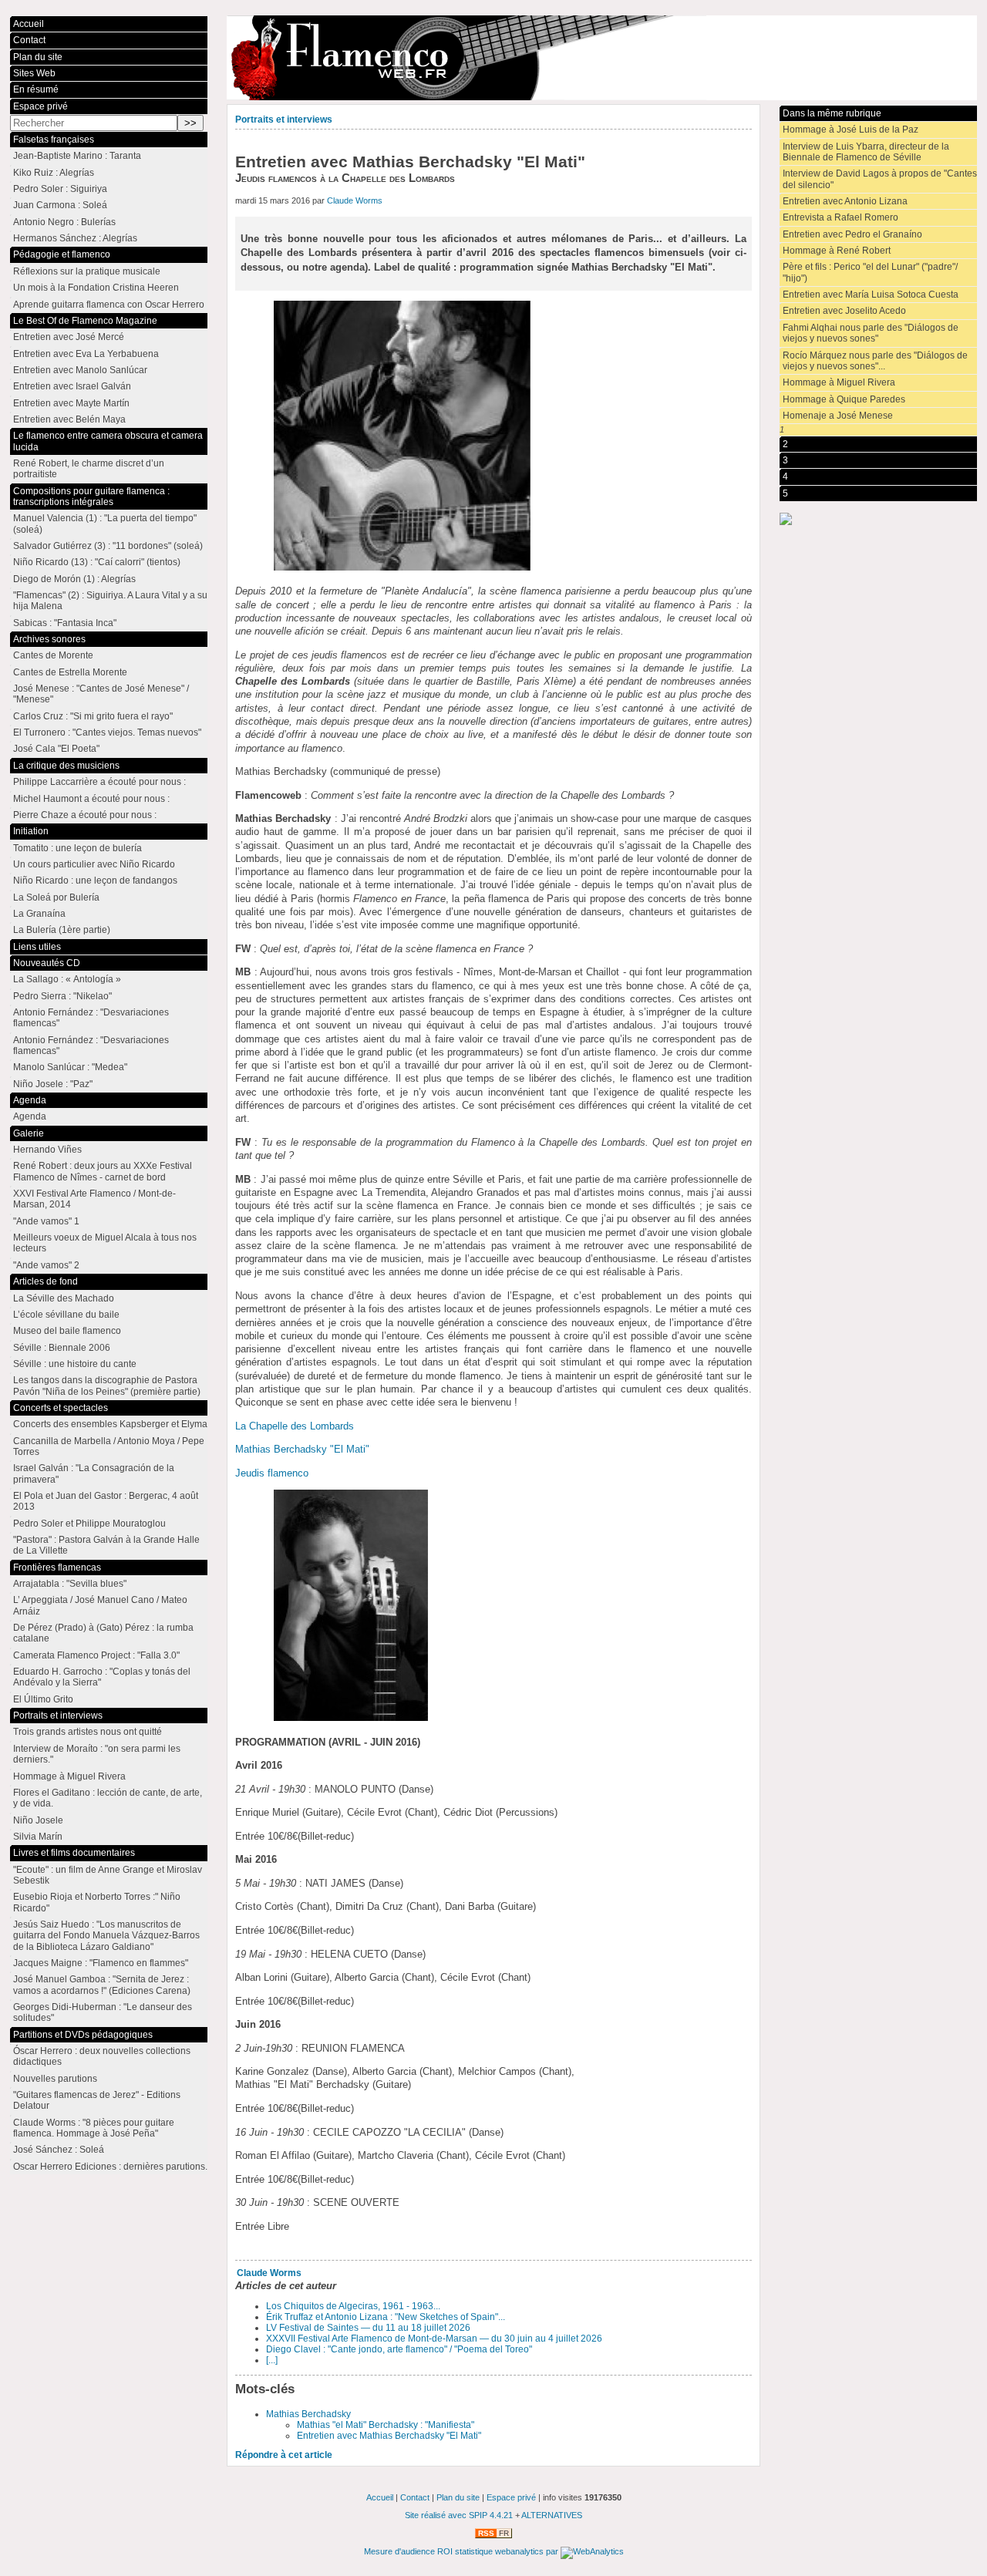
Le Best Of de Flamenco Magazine (85, 321)
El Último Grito (43, 1699)
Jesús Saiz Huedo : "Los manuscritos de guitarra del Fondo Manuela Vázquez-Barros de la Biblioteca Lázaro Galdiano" (106, 1936)
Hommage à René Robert (837, 251)
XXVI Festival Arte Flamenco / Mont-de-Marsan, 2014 (94, 1199)
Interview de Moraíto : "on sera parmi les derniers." (97, 1754)
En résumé (36, 89)
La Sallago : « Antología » (67, 979)
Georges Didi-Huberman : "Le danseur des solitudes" (103, 2012)
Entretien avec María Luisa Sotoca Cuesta (871, 295)
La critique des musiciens (66, 766)
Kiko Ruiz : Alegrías (54, 173)
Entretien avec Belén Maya (69, 419)
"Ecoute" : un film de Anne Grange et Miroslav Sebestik (108, 1875)
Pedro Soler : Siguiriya (60, 189)
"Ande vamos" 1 (46, 1221)
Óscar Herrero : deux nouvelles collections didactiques (102, 2056)
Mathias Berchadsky (308, 2414)
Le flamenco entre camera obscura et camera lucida (108, 441)
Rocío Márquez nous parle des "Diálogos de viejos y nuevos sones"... (875, 361)
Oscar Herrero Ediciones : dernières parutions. (110, 2167)
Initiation (31, 831)
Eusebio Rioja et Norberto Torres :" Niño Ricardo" (97, 1902)
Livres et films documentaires (74, 1853)
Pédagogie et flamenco (62, 254)
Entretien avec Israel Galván (72, 386)
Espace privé (40, 106)
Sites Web (34, 73)
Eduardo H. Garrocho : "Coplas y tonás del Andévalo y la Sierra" (102, 1677)
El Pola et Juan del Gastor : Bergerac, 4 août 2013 (106, 1501)
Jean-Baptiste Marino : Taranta (77, 156)
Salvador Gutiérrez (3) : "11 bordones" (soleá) (108, 546)
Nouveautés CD (47, 963)
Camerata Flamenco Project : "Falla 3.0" (96, 1655)
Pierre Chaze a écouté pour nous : (85, 815)
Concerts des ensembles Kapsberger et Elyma (110, 1424)
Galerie (29, 1133)
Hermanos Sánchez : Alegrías (75, 238)
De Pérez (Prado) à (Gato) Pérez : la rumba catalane (103, 1633)
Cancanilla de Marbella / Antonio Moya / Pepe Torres (109, 1446)
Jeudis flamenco (272, 1473)
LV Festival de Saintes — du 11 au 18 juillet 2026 (368, 2328)
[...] (272, 2360)
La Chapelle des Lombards (295, 1426)
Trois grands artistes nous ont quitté (88, 1732)
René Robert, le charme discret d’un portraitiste (89, 469)
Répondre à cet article (284, 2455)
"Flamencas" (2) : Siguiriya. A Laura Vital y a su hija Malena (110, 601)
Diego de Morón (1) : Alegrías (74, 579)
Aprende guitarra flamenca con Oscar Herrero (109, 305)
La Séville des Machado (64, 1298)
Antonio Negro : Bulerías (64, 222)
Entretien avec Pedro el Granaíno (852, 234)
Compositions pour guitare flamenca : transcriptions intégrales (91, 497)
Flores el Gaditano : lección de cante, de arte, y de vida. (108, 1798)
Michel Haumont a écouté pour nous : (91, 799)
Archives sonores (49, 639)
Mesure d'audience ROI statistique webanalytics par (462, 2551)
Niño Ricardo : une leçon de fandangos (95, 881)
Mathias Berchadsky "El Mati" (302, 1449)
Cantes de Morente (53, 655)
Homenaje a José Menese (838, 416)
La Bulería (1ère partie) (62, 930)
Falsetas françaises (54, 140)
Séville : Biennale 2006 (62, 1348)
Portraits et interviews (284, 120)
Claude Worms (355, 200)
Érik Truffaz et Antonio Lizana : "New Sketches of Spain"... (386, 2317)
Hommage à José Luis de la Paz (851, 130)
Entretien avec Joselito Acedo (844, 311)
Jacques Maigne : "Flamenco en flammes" (101, 1963)
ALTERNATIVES (552, 2515)
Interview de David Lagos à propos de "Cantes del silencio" (880, 179)
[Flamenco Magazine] (602, 58)
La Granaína (39, 914)
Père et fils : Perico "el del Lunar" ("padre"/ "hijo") (870, 272)
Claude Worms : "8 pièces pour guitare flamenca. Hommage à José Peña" (94, 2128)
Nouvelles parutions (55, 2079)
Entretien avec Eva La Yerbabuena (86, 354)
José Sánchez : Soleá (59, 2150)
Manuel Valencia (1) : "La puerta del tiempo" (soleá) (105, 524)
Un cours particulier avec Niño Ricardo (94, 864)
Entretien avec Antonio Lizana (845, 201)
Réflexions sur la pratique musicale (87, 271)
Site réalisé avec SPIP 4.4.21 (459, 2515)
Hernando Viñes (47, 1150)
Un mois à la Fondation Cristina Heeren (96, 288)
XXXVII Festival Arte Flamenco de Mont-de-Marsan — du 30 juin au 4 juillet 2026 (434, 2339)
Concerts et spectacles (61, 1408)
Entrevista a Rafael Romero (840, 217)
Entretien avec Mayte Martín (71, 403)
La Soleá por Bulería (56, 897)
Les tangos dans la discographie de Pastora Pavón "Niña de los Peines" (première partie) (107, 1386)
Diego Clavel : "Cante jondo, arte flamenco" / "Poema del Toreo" (399, 2349)
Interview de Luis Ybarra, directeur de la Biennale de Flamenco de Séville (866, 152)
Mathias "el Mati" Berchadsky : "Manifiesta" (386, 2425)
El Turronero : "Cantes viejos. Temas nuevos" (107, 732)
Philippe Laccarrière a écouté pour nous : (99, 782)
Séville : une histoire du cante (75, 1364)
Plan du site (38, 57)
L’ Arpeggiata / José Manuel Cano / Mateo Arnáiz (100, 1605)
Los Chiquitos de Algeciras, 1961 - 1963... (353, 2306)
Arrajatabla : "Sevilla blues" (70, 1584)
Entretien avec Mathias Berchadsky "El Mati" (389, 2436)
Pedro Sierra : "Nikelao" (62, 996)
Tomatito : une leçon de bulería (77, 848)
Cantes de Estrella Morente (70, 672)
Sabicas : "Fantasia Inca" (65, 623)
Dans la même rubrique (832, 113)
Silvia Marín (38, 1837)
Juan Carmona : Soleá (60, 205)
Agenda (30, 1100)
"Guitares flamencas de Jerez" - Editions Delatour (97, 2100)
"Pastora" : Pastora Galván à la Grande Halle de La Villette (106, 1545)
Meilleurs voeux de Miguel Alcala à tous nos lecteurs (105, 1243)
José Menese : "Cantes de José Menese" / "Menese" (101, 694)
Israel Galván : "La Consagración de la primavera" (94, 1473)
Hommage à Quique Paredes (844, 399)
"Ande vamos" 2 (46, 1265)
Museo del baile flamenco (67, 1331)
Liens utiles (37, 947)
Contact (29, 40)
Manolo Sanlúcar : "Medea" (70, 1067)
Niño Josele (38, 1820)
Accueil (29, 24)
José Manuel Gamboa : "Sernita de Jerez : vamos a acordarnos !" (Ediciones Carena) (102, 1985)
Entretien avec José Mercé (69, 337)
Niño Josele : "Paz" (53, 1084)
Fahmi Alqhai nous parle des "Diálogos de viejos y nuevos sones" (871, 333)
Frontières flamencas (57, 1567)
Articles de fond (45, 1281)
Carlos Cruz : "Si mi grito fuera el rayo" (93, 716)
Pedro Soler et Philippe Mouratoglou (89, 1524)
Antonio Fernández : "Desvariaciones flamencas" (91, 1018)
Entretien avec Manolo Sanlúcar (80, 370)
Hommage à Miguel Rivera (839, 382)
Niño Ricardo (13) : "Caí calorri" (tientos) (97, 562)
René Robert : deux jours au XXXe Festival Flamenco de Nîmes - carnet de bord (103, 1171)
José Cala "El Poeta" (56, 749)
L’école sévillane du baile (66, 1315)
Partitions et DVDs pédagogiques (83, 2035)
